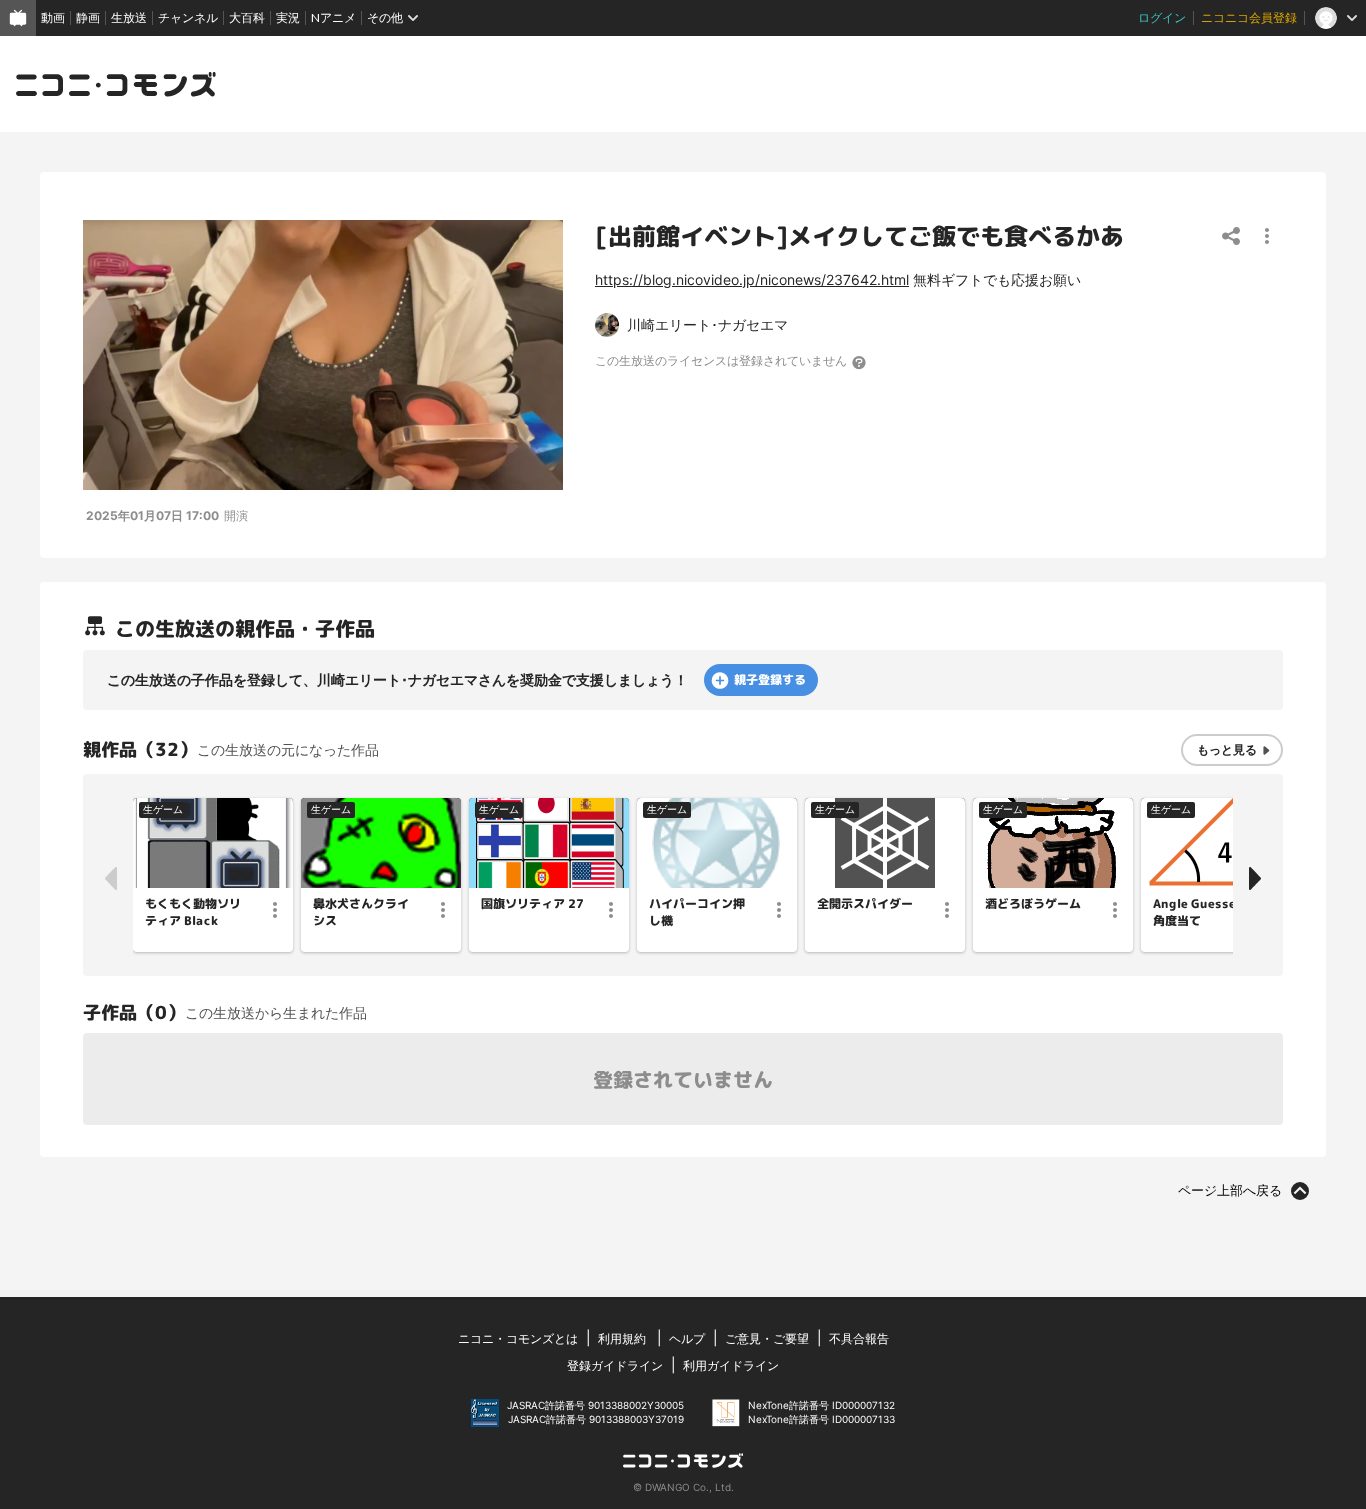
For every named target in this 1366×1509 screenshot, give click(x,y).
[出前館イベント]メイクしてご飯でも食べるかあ (859, 236)
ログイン (1162, 17)
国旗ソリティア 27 (532, 904)
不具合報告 (859, 1338)
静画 (88, 17)
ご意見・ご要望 (767, 1338)
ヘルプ (687, 1338)
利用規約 (622, 1338)
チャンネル (188, 17)
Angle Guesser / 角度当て (1202, 912)
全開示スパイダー (865, 904)
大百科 (247, 17)
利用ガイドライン (731, 1365)
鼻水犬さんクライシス (361, 912)
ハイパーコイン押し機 (697, 912)
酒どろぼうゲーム (1033, 904)
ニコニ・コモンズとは (518, 1338)
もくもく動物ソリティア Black (193, 912)
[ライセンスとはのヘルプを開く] (860, 362)
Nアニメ (333, 17)
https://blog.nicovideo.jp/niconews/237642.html (752, 279)
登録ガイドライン (615, 1365)
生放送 (129, 17)
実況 (288, 17)
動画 (53, 17)
